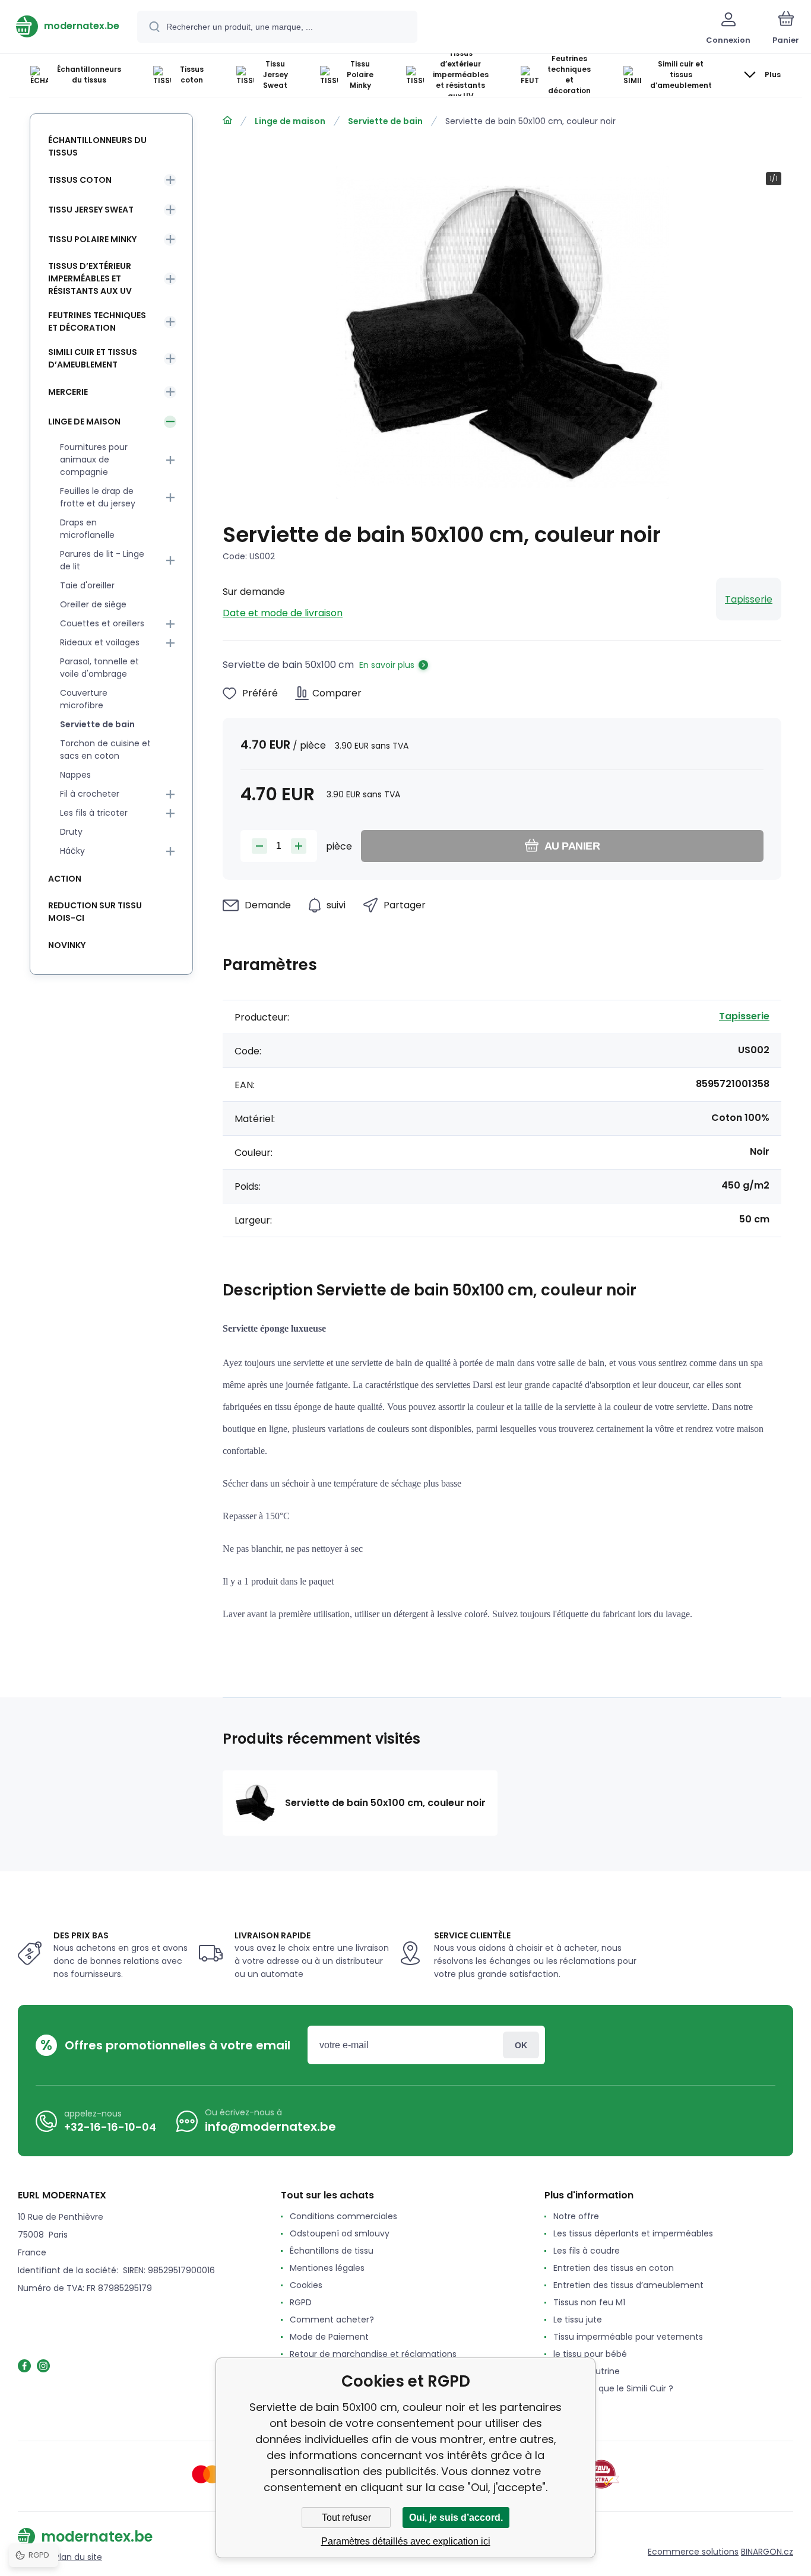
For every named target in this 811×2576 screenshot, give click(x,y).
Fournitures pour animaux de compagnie (94, 460)
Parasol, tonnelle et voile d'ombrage (99, 668)
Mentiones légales (327, 2268)
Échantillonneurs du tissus (97, 146)
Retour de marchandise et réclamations (373, 2354)
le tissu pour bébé (590, 2354)
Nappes (75, 775)
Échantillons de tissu (332, 2251)
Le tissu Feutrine (587, 2371)
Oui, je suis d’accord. (456, 2518)
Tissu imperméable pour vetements (628, 2337)
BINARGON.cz (767, 2552)
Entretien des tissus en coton (614, 2268)
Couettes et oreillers (102, 623)
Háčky (72, 851)
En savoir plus (387, 665)
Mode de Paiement (329, 2337)
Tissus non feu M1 (589, 2302)
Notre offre (576, 2216)
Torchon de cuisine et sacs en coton (105, 750)
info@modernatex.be (270, 2127)
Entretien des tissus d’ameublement (628, 2285)
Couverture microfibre (84, 699)
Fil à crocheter (90, 794)
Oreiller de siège (93, 604)
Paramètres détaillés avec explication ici (406, 2541)
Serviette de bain (385, 121)
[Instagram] (43, 2366)
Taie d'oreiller (87, 585)
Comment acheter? (332, 2320)
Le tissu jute (578, 2320)
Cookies (306, 2285)
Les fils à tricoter (94, 813)
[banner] (68, 26)
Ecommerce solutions (693, 2552)
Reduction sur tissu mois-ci (95, 912)
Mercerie (68, 392)
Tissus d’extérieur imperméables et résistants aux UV (90, 278)
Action (65, 879)
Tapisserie (749, 599)
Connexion (521, 2045)
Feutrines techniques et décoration (97, 321)
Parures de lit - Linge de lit (102, 560)
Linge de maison (290, 121)
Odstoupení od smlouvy (340, 2233)
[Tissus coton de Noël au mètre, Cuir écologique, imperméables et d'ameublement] (227, 121)
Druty (71, 832)
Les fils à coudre (587, 2251)
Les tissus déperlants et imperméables (633, 2233)
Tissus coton (80, 180)
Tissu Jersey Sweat (91, 210)
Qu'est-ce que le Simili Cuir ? (613, 2388)
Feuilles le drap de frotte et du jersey (98, 497)
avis (561, 2406)
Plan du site (78, 2557)
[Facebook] (24, 2366)
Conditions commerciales (343, 2216)
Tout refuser (346, 2518)
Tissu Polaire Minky (92, 239)
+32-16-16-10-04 (110, 2127)
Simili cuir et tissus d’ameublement (93, 358)
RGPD (301, 2302)
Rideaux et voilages (100, 642)
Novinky (67, 945)
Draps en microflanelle (87, 529)
